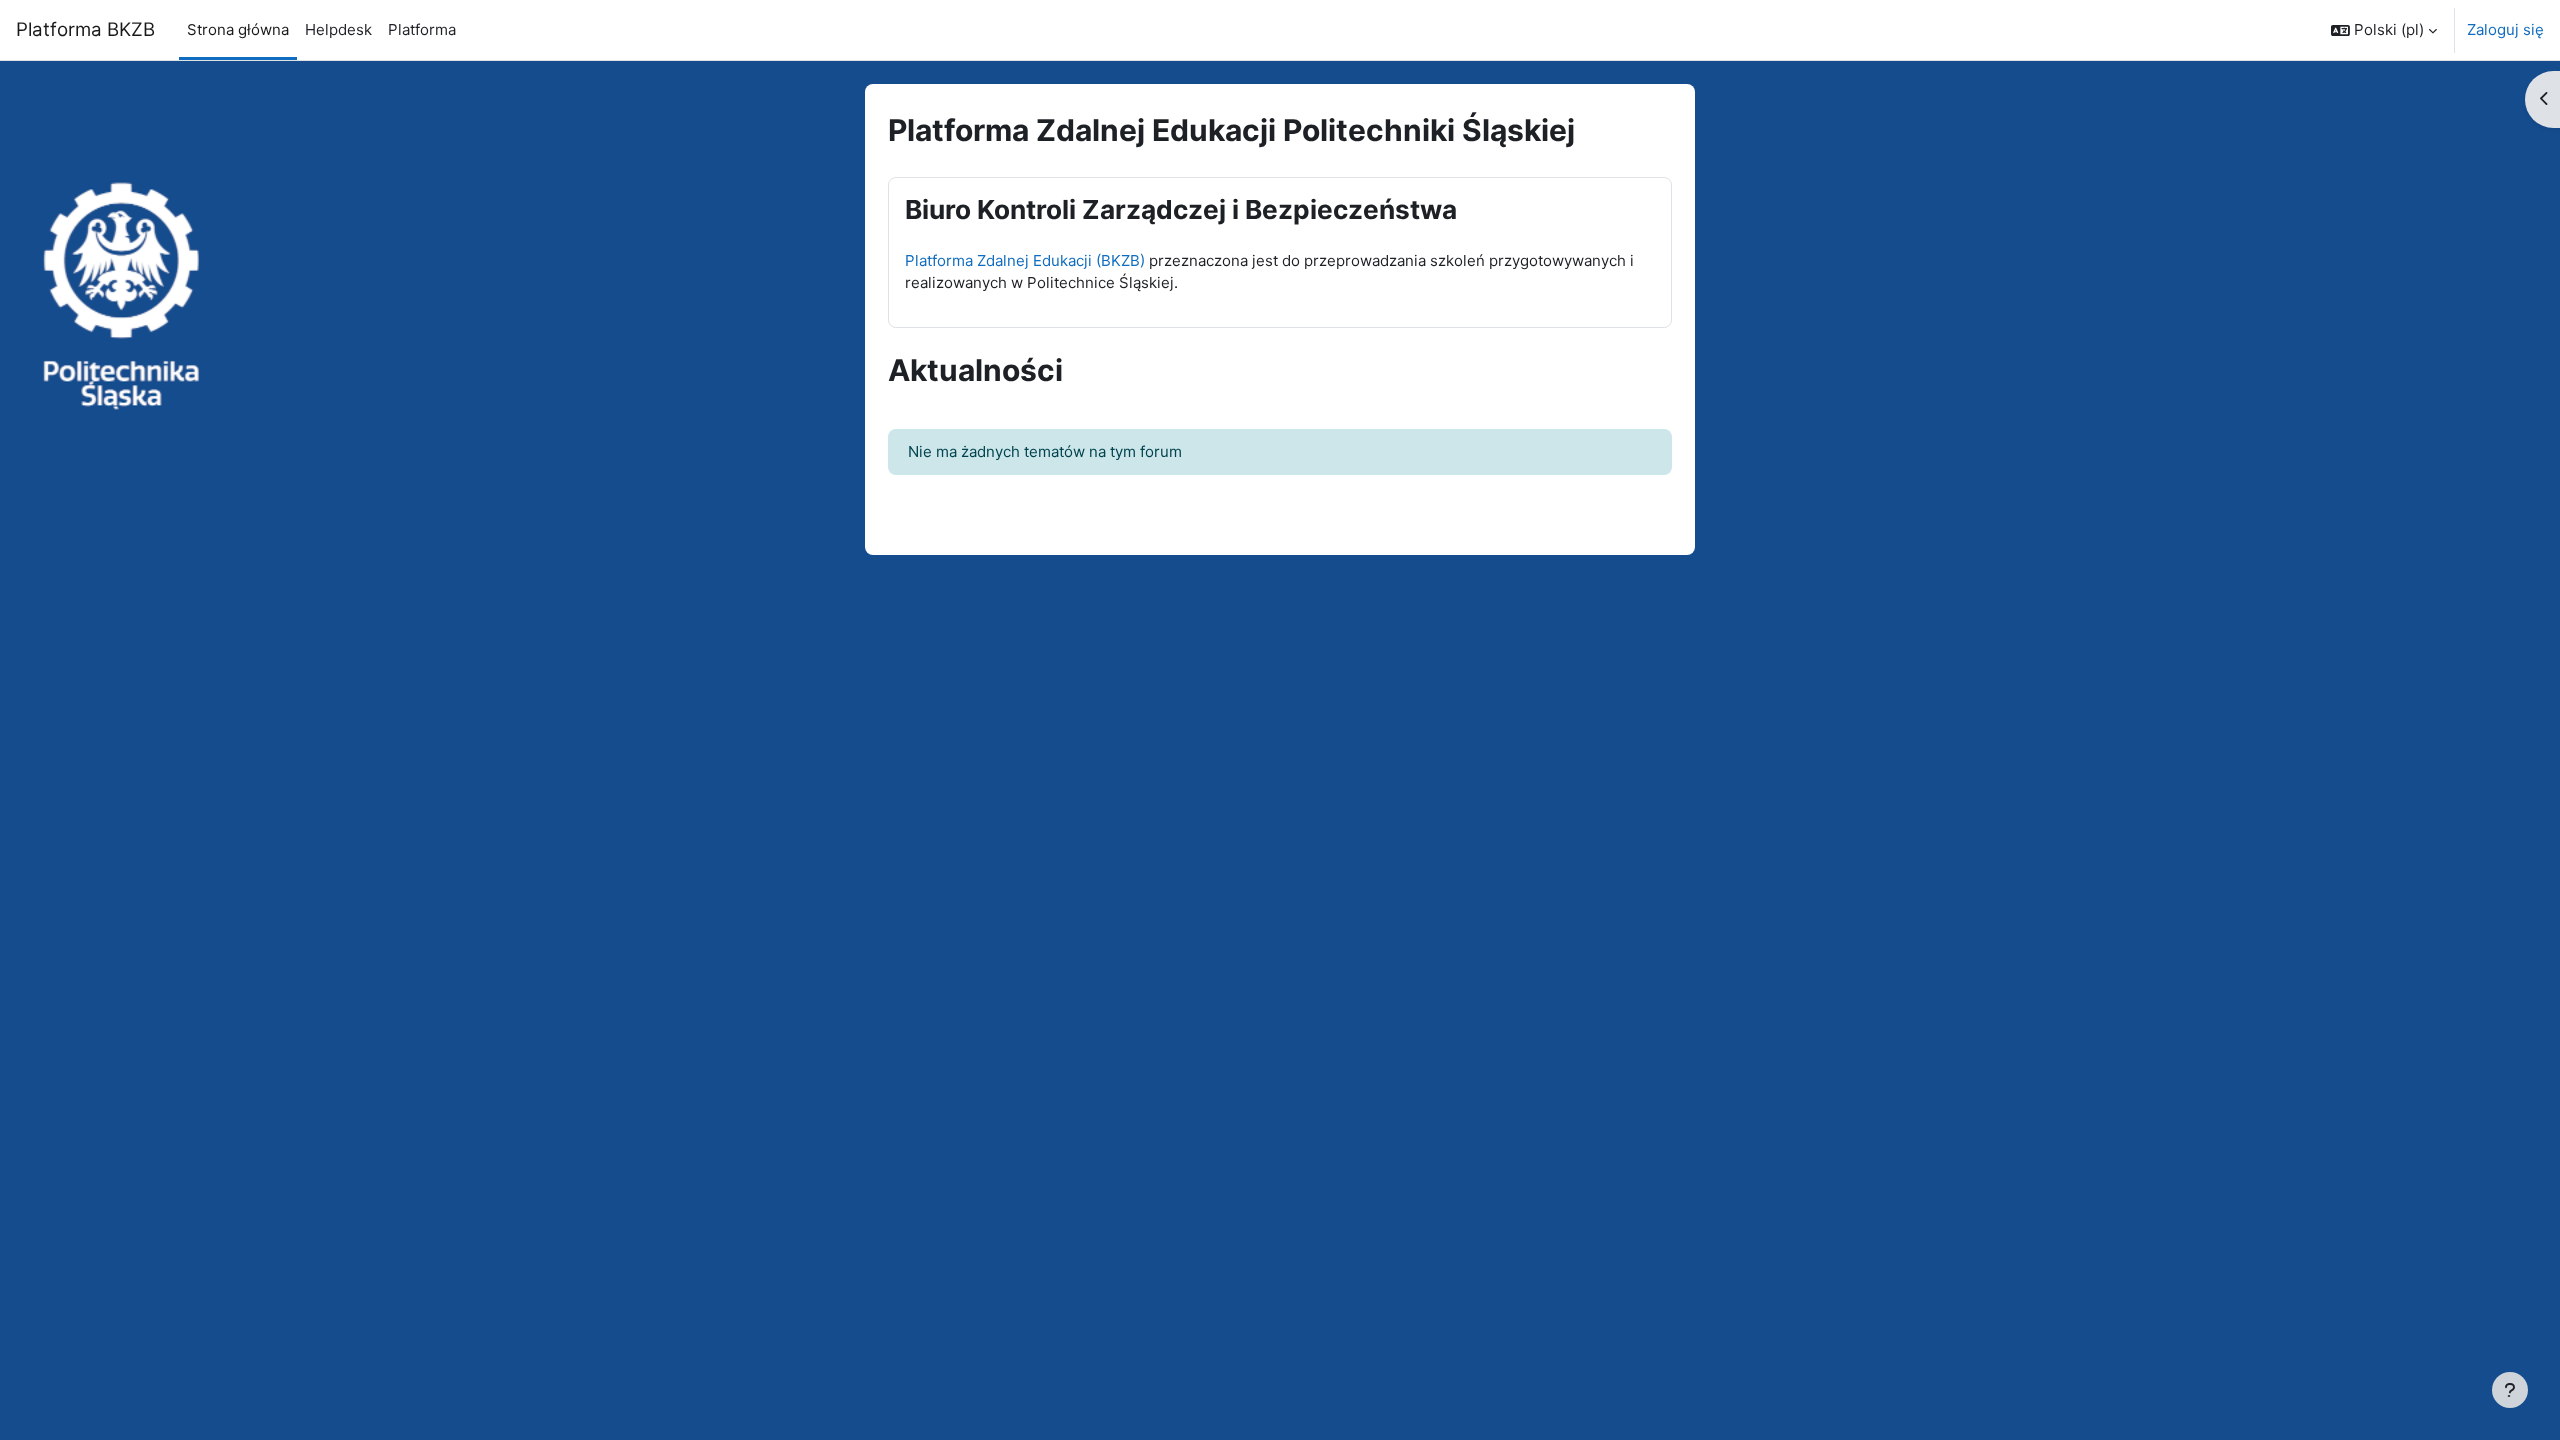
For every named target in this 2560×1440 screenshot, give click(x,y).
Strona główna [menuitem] (238, 29)
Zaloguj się (2505, 29)
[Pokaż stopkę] (2510, 1390)
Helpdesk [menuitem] (338, 29)
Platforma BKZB (85, 29)
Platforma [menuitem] (422, 29)
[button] (2384, 30)
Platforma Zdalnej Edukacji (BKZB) (1025, 260)
